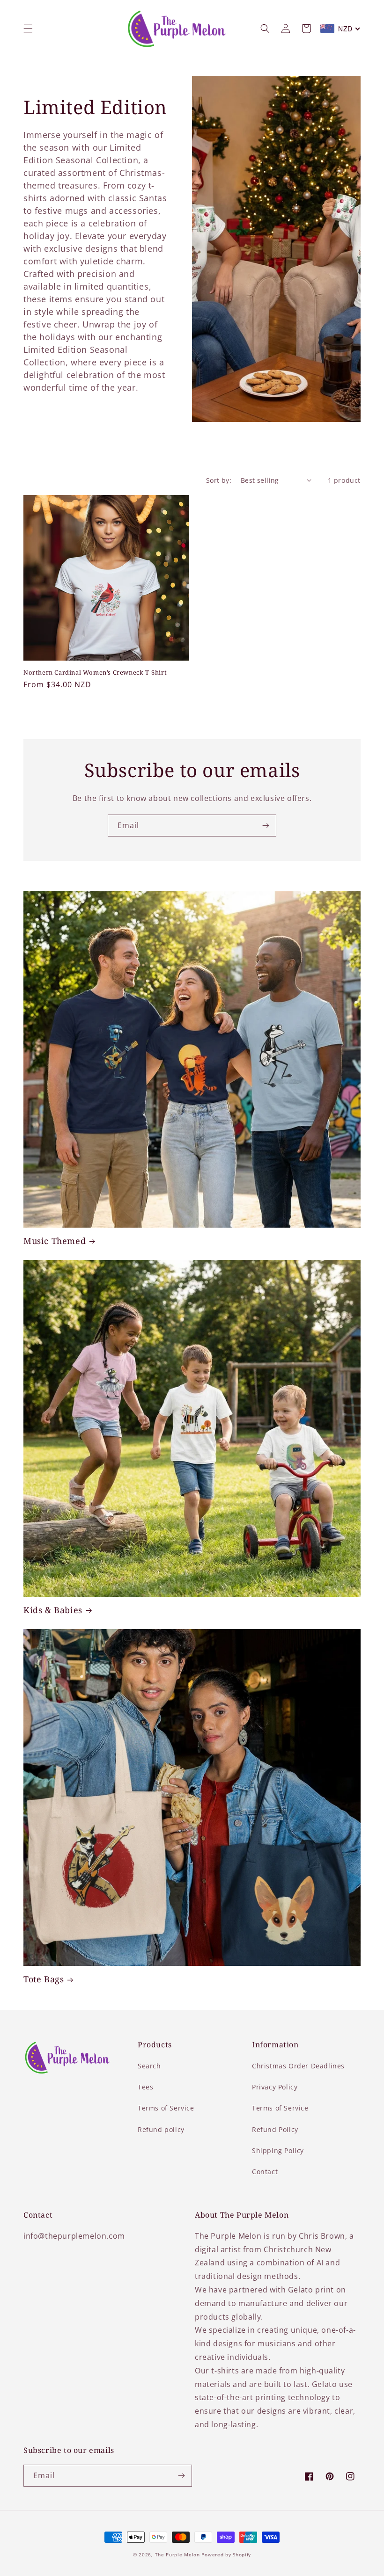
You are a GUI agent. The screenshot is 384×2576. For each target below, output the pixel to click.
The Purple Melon (177, 2554)
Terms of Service (166, 2108)
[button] (28, 29)
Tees (145, 2087)
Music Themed (55, 1241)
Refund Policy (275, 2129)
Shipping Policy (278, 2150)
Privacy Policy (275, 2087)
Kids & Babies (53, 1610)
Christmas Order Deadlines (298, 2066)
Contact (265, 2172)
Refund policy (161, 2129)
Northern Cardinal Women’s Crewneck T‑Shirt (95, 673)
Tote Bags (44, 1979)
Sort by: (219, 480)
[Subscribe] (266, 826)
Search (149, 2066)
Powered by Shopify (226, 2554)
